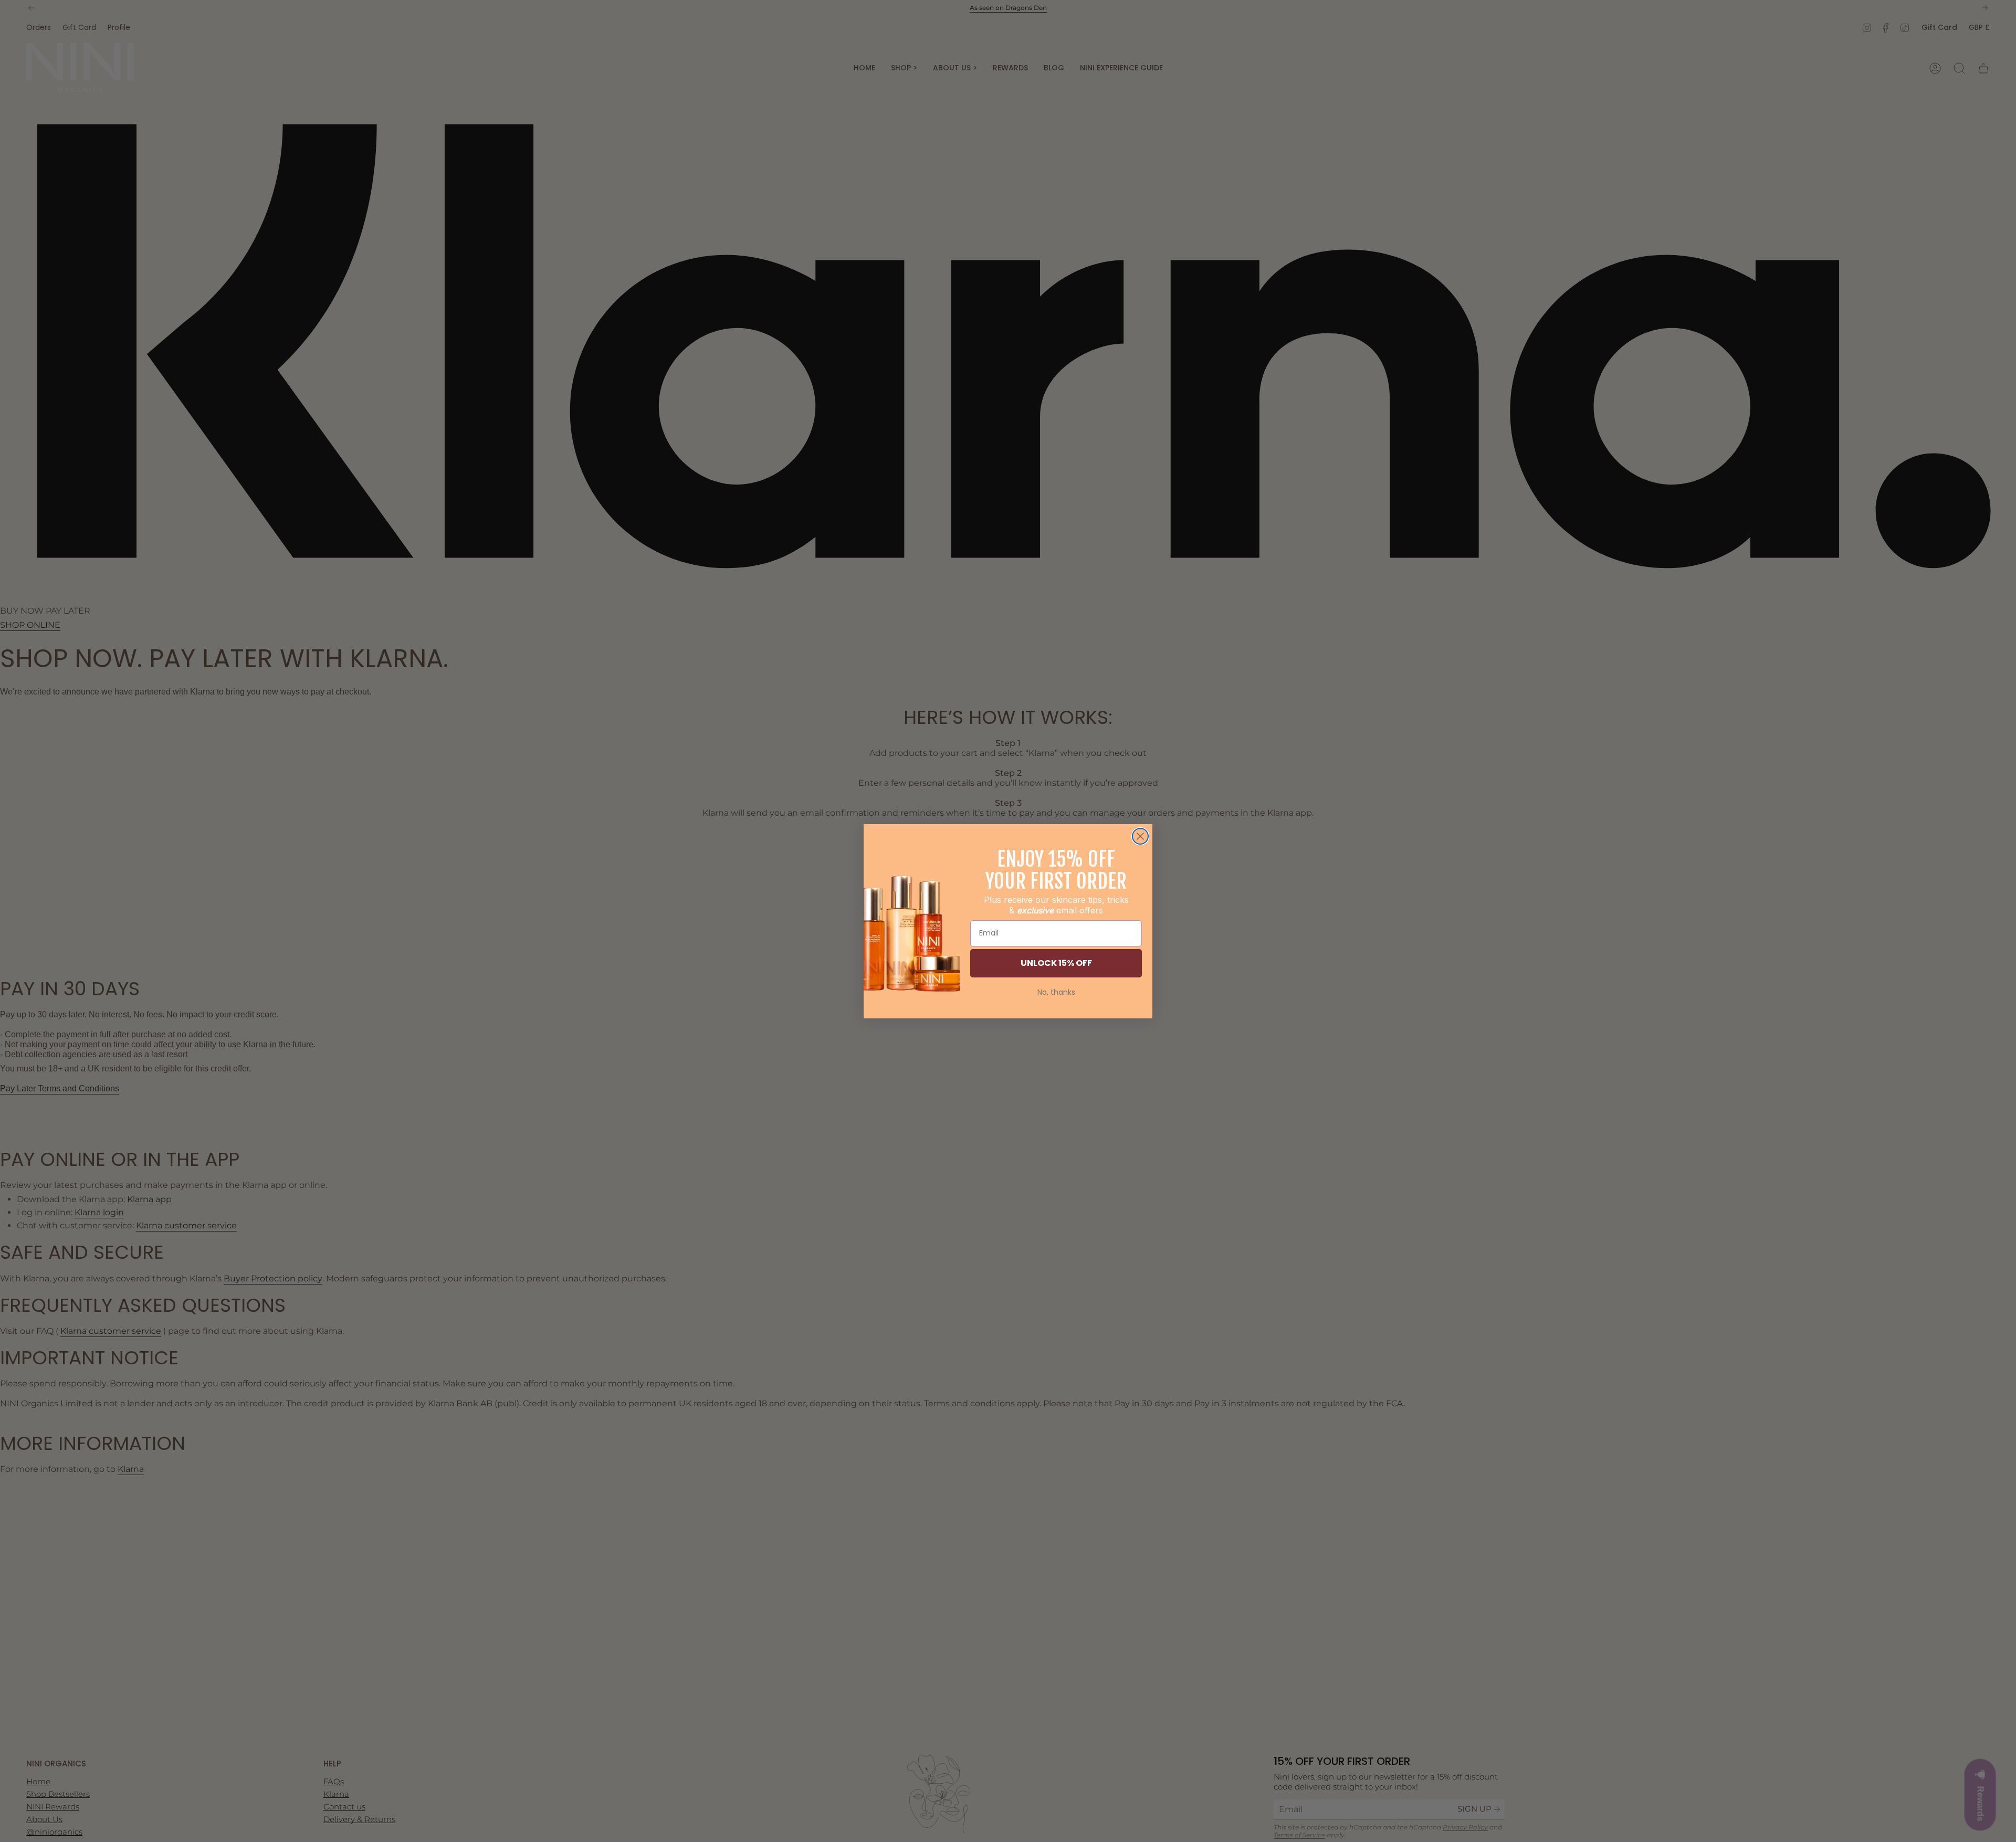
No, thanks (1056, 992)
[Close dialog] (1140, 836)
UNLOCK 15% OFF (1056, 963)
